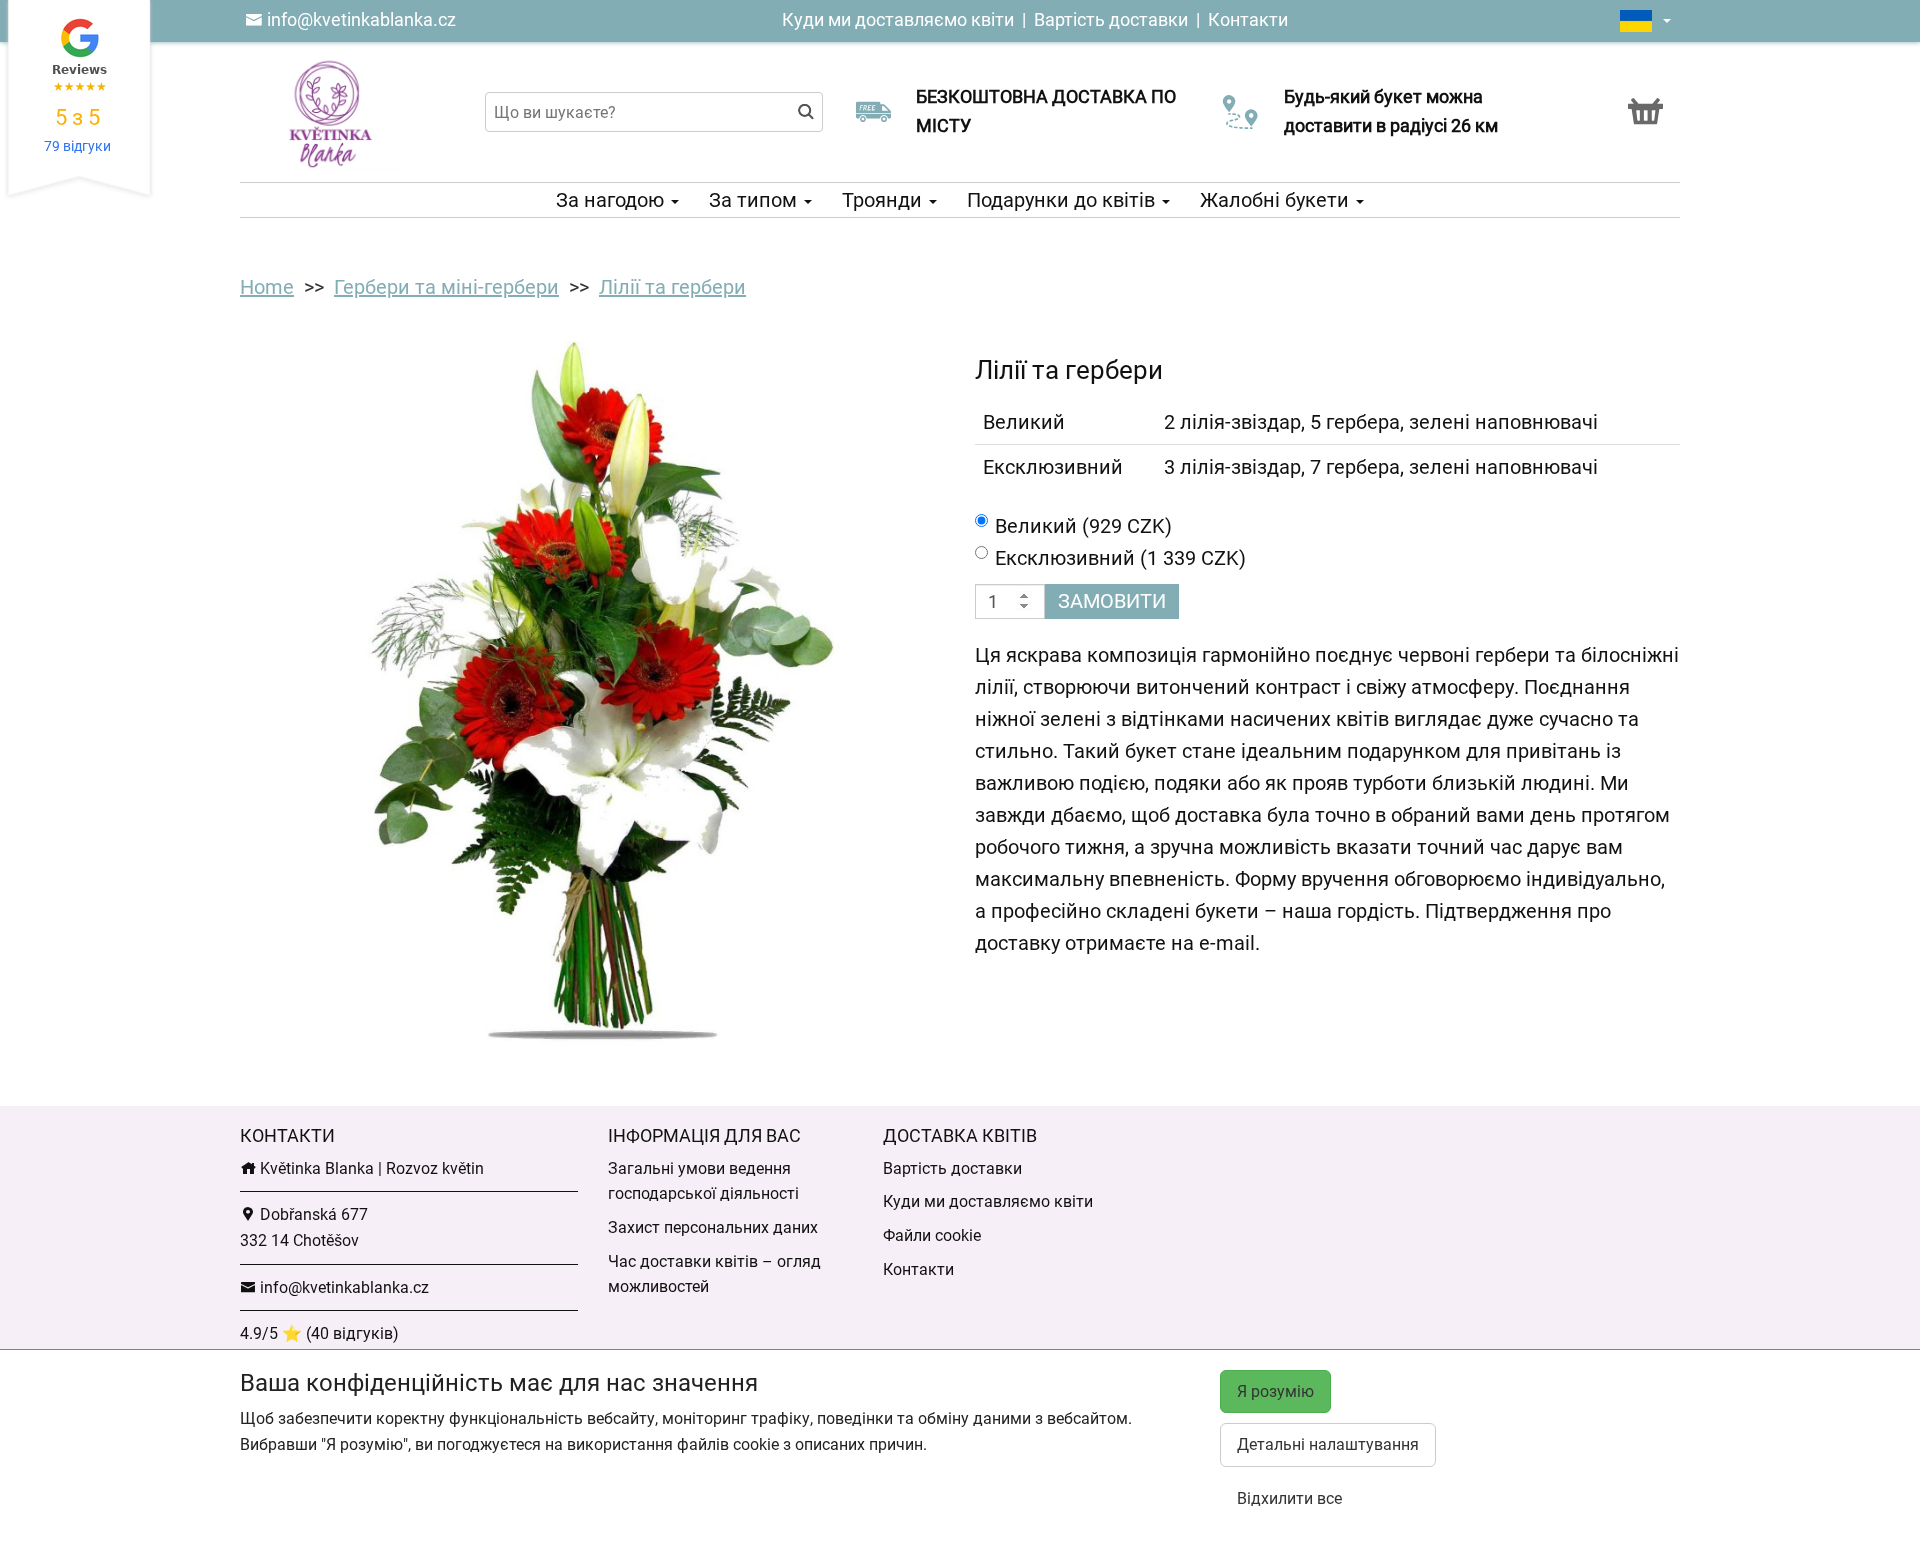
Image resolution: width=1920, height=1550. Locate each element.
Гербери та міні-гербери (446, 287)
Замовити (1112, 601)
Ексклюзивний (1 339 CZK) (1120, 558)
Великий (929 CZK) (1083, 526)
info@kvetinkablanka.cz (359, 19)
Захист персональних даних (713, 1227)
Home (267, 287)
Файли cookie (932, 1235)
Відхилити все (1289, 1498)
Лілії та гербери (672, 287)
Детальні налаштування (1328, 1444)
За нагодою (612, 200)
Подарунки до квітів (1063, 200)
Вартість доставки (1111, 19)
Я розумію (1275, 1391)
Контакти (1248, 19)
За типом (755, 200)
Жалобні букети (1277, 200)
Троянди (884, 200)
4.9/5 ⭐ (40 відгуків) (319, 1333)
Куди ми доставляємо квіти (898, 19)
